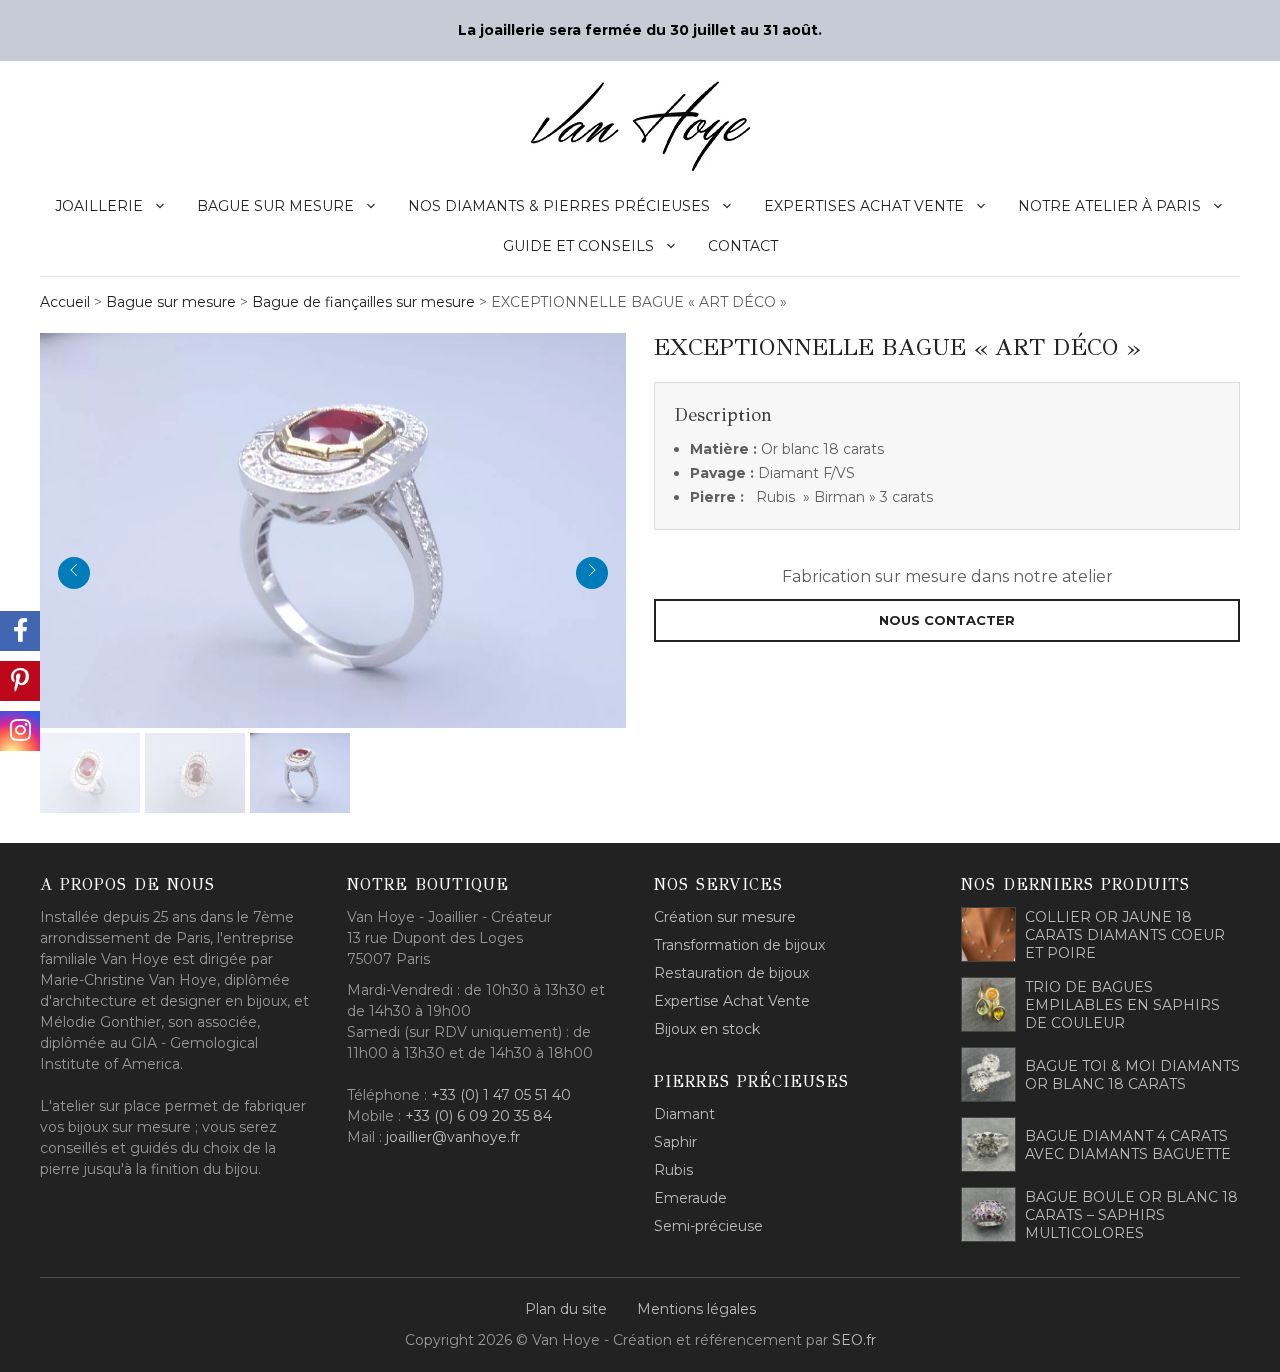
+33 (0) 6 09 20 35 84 (478, 1116)
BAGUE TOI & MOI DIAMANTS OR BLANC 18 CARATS (1132, 1075)
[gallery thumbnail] (90, 773)
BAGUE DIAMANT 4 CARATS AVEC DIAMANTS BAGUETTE (1128, 1145)
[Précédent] (74, 573)
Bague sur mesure (275, 206)
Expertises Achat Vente (864, 206)
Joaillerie (99, 206)
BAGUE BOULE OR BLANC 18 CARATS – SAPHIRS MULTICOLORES (1131, 1215)
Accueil (65, 302)
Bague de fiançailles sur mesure (363, 302)
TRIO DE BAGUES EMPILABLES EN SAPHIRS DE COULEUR (1122, 1005)
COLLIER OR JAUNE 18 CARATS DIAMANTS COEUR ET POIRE (1125, 935)
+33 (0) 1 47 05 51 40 (501, 1095)
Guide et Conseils (578, 246)
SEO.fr (854, 1340)
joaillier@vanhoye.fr (453, 1137)
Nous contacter (947, 620)
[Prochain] (592, 573)
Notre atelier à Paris (1109, 206)
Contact (743, 246)
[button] (333, 528)
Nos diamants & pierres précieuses (559, 206)
